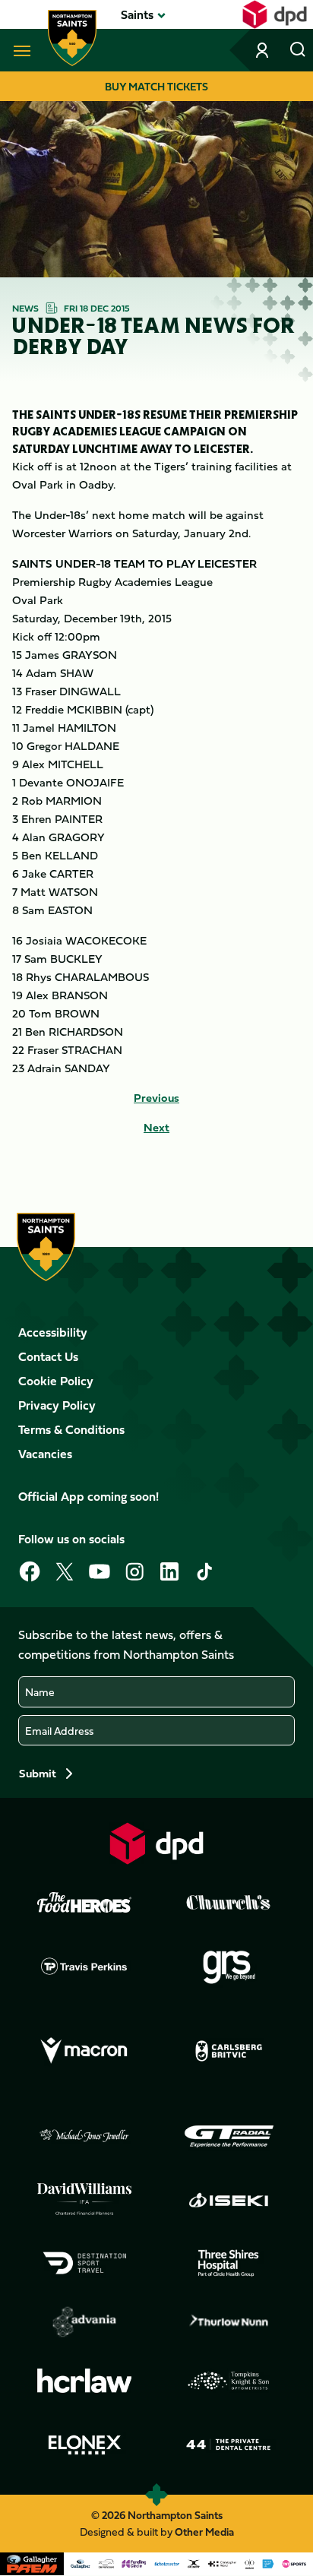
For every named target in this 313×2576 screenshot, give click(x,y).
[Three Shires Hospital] (229, 2263)
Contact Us (48, 1356)
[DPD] (156, 1843)
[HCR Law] (84, 2381)
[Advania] (84, 2322)
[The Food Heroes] (84, 1902)
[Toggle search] (298, 50)
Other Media (204, 2532)
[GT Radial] (229, 2136)
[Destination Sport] (84, 2263)
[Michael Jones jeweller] (84, 2136)
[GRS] (229, 1966)
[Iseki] (229, 2200)
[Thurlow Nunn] (229, 2322)
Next (156, 1128)
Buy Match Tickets (156, 86)
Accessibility (53, 1332)
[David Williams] (84, 2199)
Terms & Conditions (71, 1429)
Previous (156, 1098)
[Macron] (84, 2051)
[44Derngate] (229, 2445)
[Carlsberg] (229, 2051)
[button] (137, 14)
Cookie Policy (56, 1381)
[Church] (229, 1903)
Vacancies (45, 1454)
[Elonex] (84, 2445)
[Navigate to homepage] (72, 38)
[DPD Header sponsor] (275, 14)
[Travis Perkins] (84, 1966)
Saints (137, 14)
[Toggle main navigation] (19, 50)
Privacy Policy (57, 1405)
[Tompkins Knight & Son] (229, 2381)
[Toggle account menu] (264, 50)
